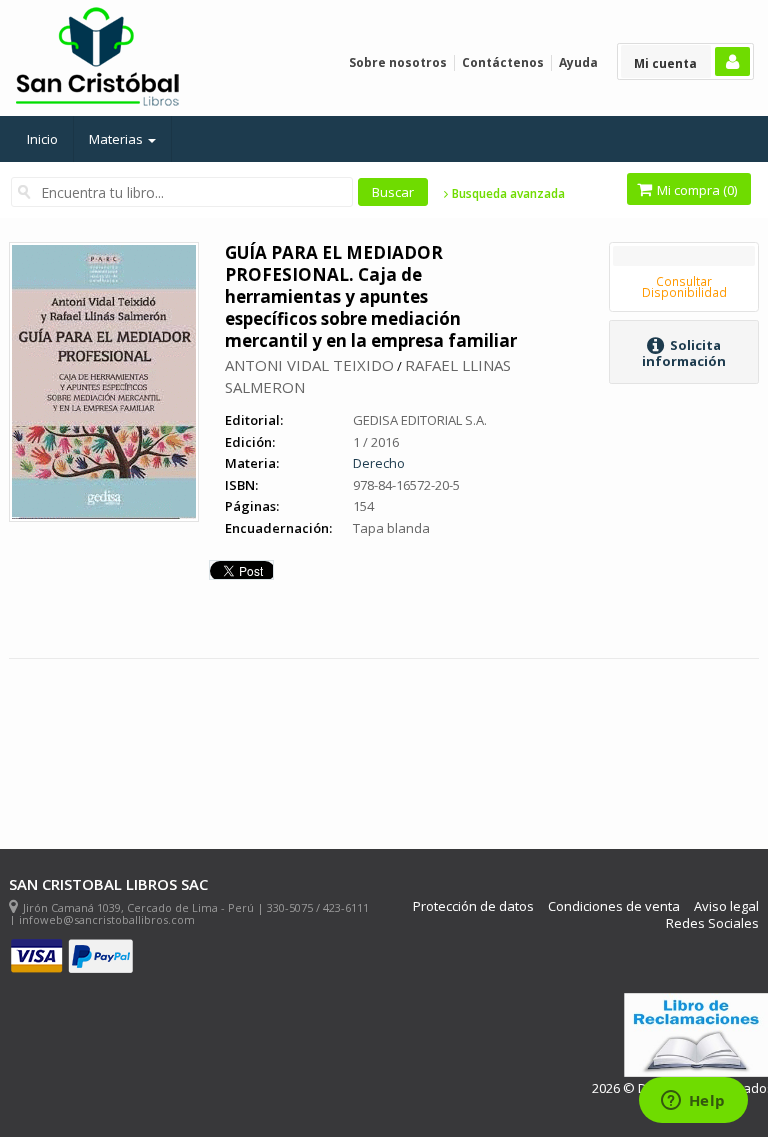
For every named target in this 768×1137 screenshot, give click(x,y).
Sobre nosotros (398, 62)
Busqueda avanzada (507, 194)
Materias (117, 139)
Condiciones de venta (614, 906)
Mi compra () (695, 190)
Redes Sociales (712, 923)
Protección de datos (473, 906)
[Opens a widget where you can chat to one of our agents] (693, 1102)
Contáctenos (503, 62)
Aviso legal (726, 906)
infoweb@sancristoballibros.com (107, 919)
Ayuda (578, 62)
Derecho (379, 463)
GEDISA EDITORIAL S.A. (420, 420)
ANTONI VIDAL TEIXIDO (309, 365)
